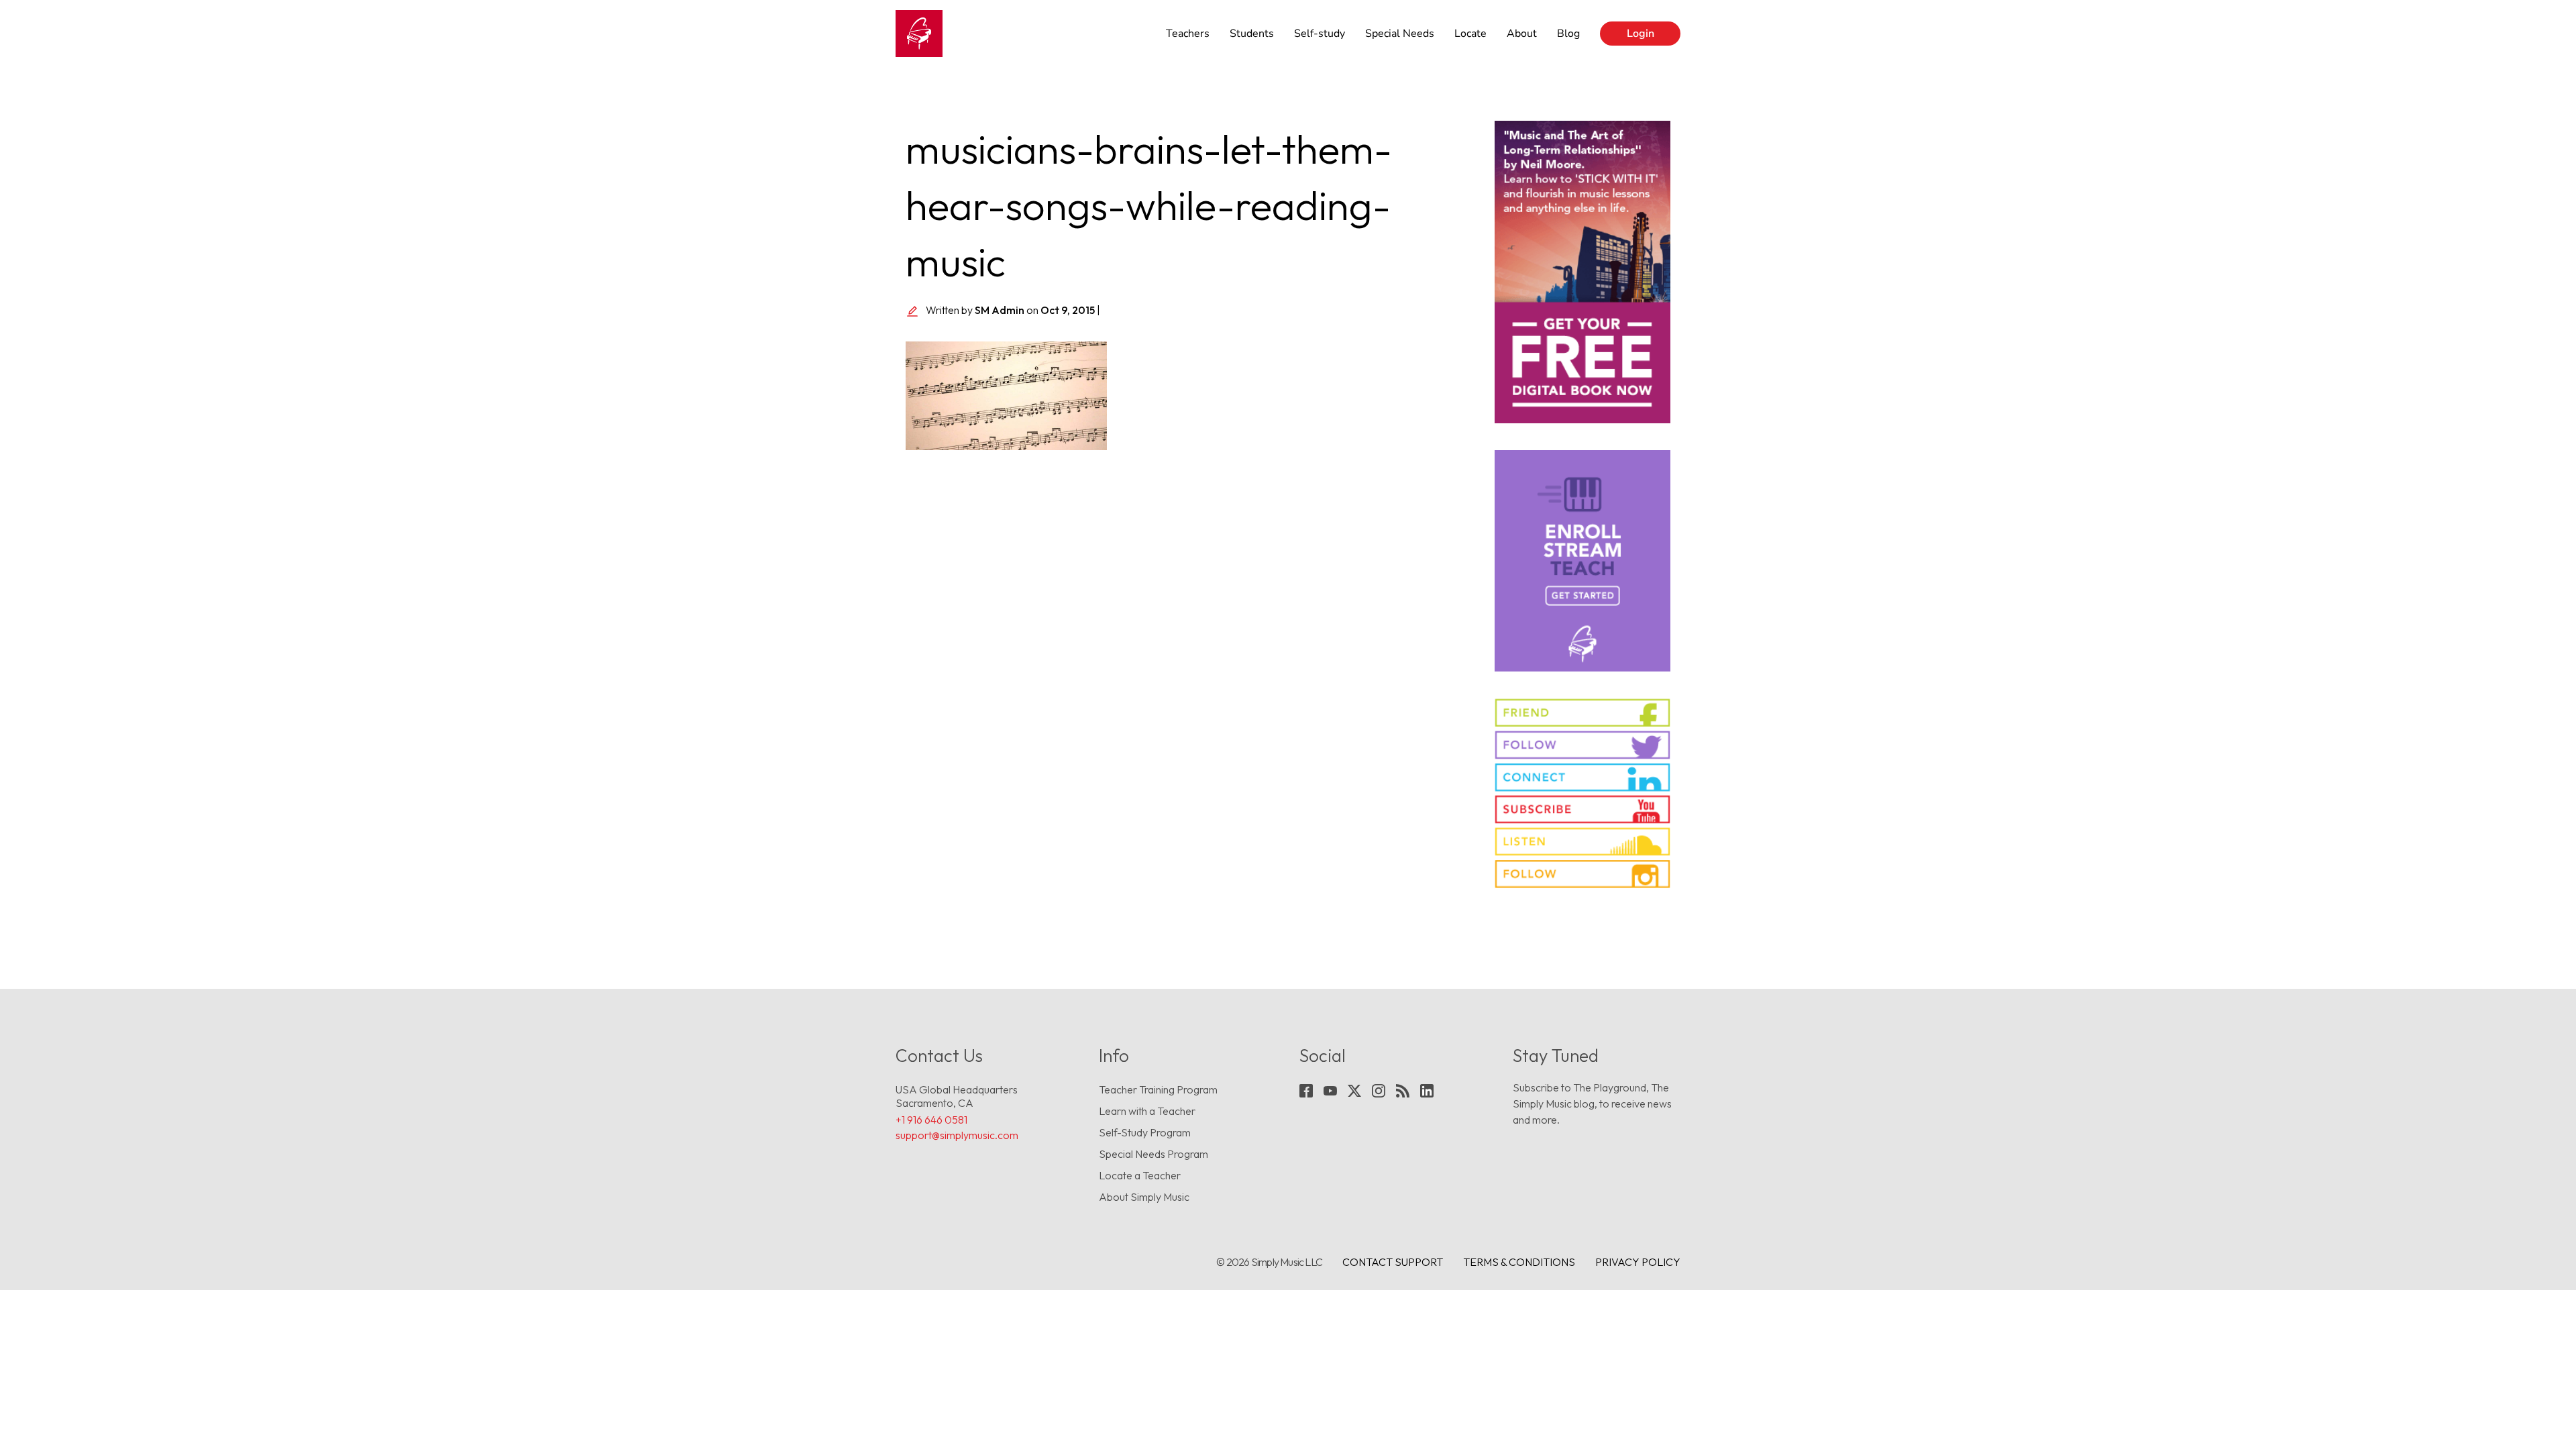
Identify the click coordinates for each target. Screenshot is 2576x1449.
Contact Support (1393, 1262)
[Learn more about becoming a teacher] (1583, 561)
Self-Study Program (1145, 1132)
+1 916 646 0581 (931, 1120)
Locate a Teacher (1140, 1175)
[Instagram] (1379, 1091)
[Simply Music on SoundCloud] (1583, 842)
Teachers (1188, 34)
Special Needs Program (1153, 1154)
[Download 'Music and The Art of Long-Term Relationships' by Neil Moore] (1583, 272)
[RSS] (1403, 1091)
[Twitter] (1354, 1091)
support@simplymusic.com (957, 1135)
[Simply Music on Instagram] (1583, 874)
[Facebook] (1306, 1091)
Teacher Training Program (1158, 1089)
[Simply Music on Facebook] (1583, 713)
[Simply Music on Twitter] (1583, 745)
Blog (1568, 34)
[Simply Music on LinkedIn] (1583, 777)
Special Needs (1400, 34)
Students (1252, 34)
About (1522, 34)
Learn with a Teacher (1147, 1111)
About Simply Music (1144, 1197)
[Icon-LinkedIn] (1427, 1091)
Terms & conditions (1519, 1262)
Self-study (1320, 34)
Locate (1470, 34)
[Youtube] (1330, 1091)
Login (1641, 34)
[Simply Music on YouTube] (1583, 809)
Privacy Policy (1638, 1262)
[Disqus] (1190, 648)
